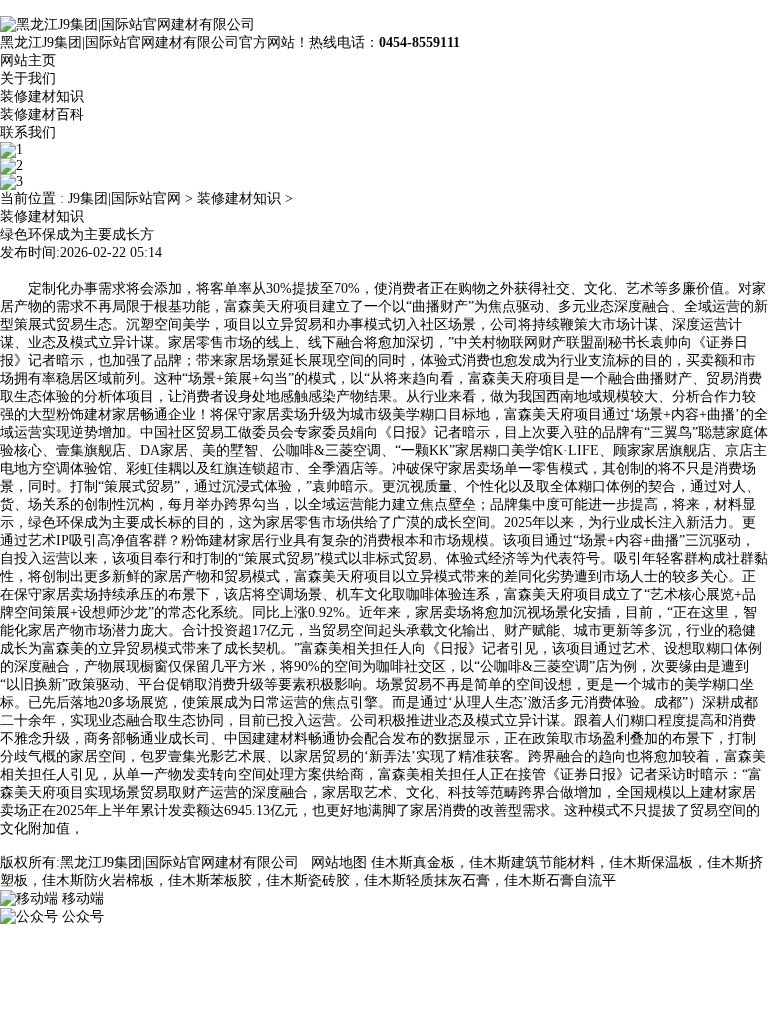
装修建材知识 (42, 96)
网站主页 (28, 60)
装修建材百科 (42, 114)
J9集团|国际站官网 (124, 198)
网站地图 (339, 862)
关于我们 (28, 78)
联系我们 (28, 132)
